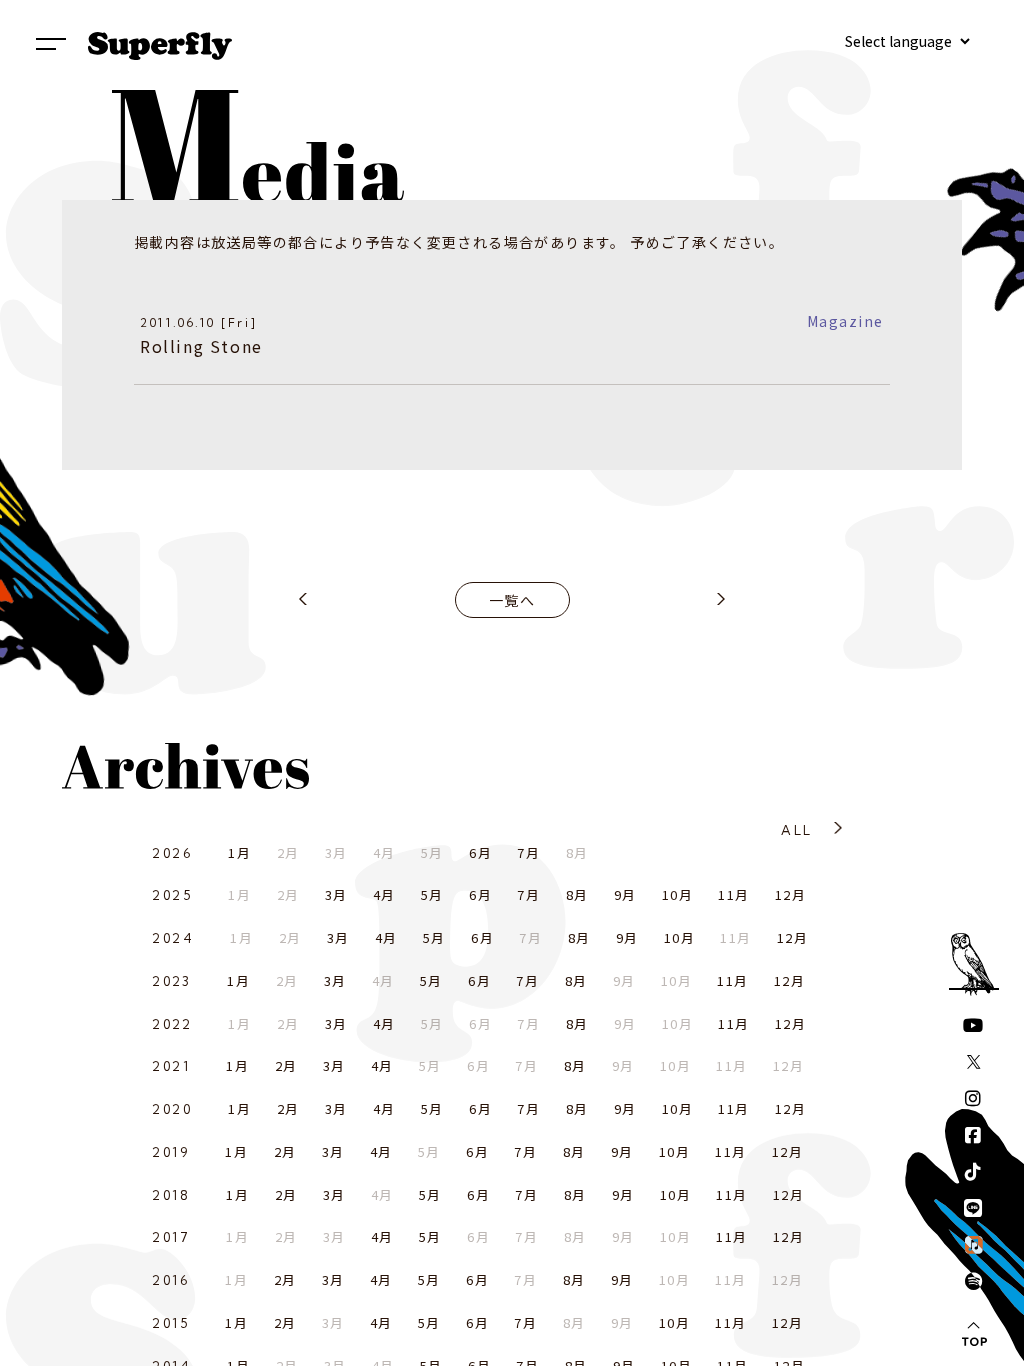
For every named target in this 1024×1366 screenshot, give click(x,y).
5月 (432, 894)
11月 (733, 894)
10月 (677, 894)
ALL (796, 830)
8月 (577, 894)
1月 (239, 852)
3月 (336, 894)
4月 (384, 894)
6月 (480, 852)
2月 (286, 1065)
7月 (528, 852)
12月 (790, 894)
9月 (625, 894)
